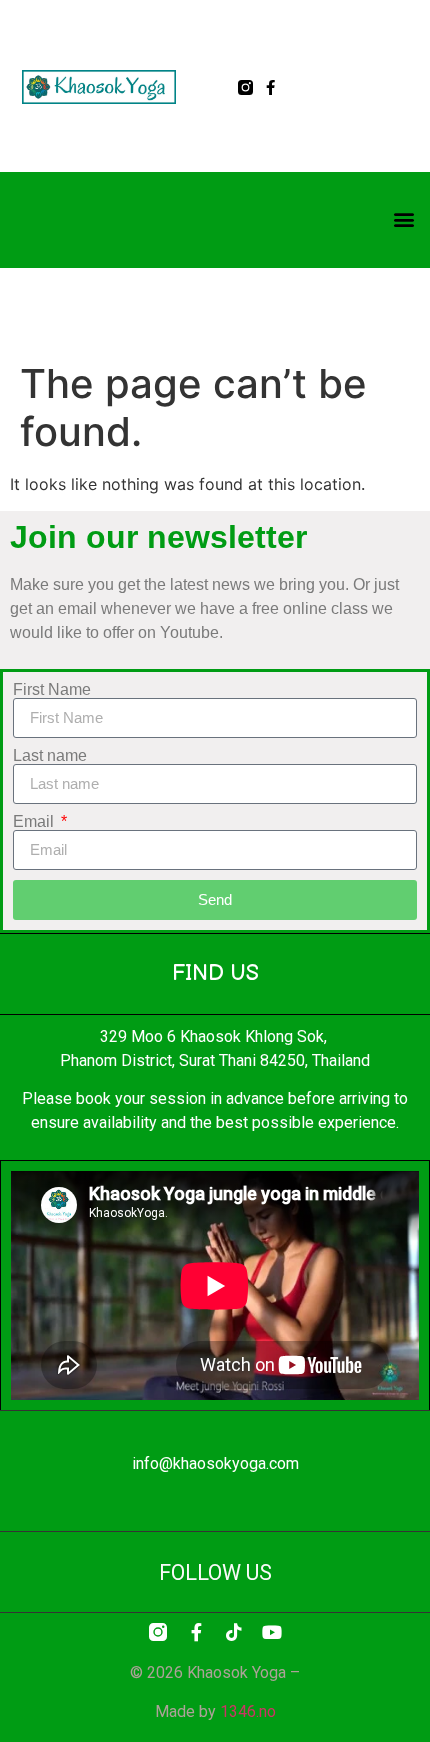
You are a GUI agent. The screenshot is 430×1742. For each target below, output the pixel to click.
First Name (52, 690)
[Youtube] (272, 1632)
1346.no (248, 1711)
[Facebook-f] (270, 87)
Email (35, 822)
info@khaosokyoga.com (215, 1463)
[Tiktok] (234, 1632)
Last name (50, 756)
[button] (403, 218)
